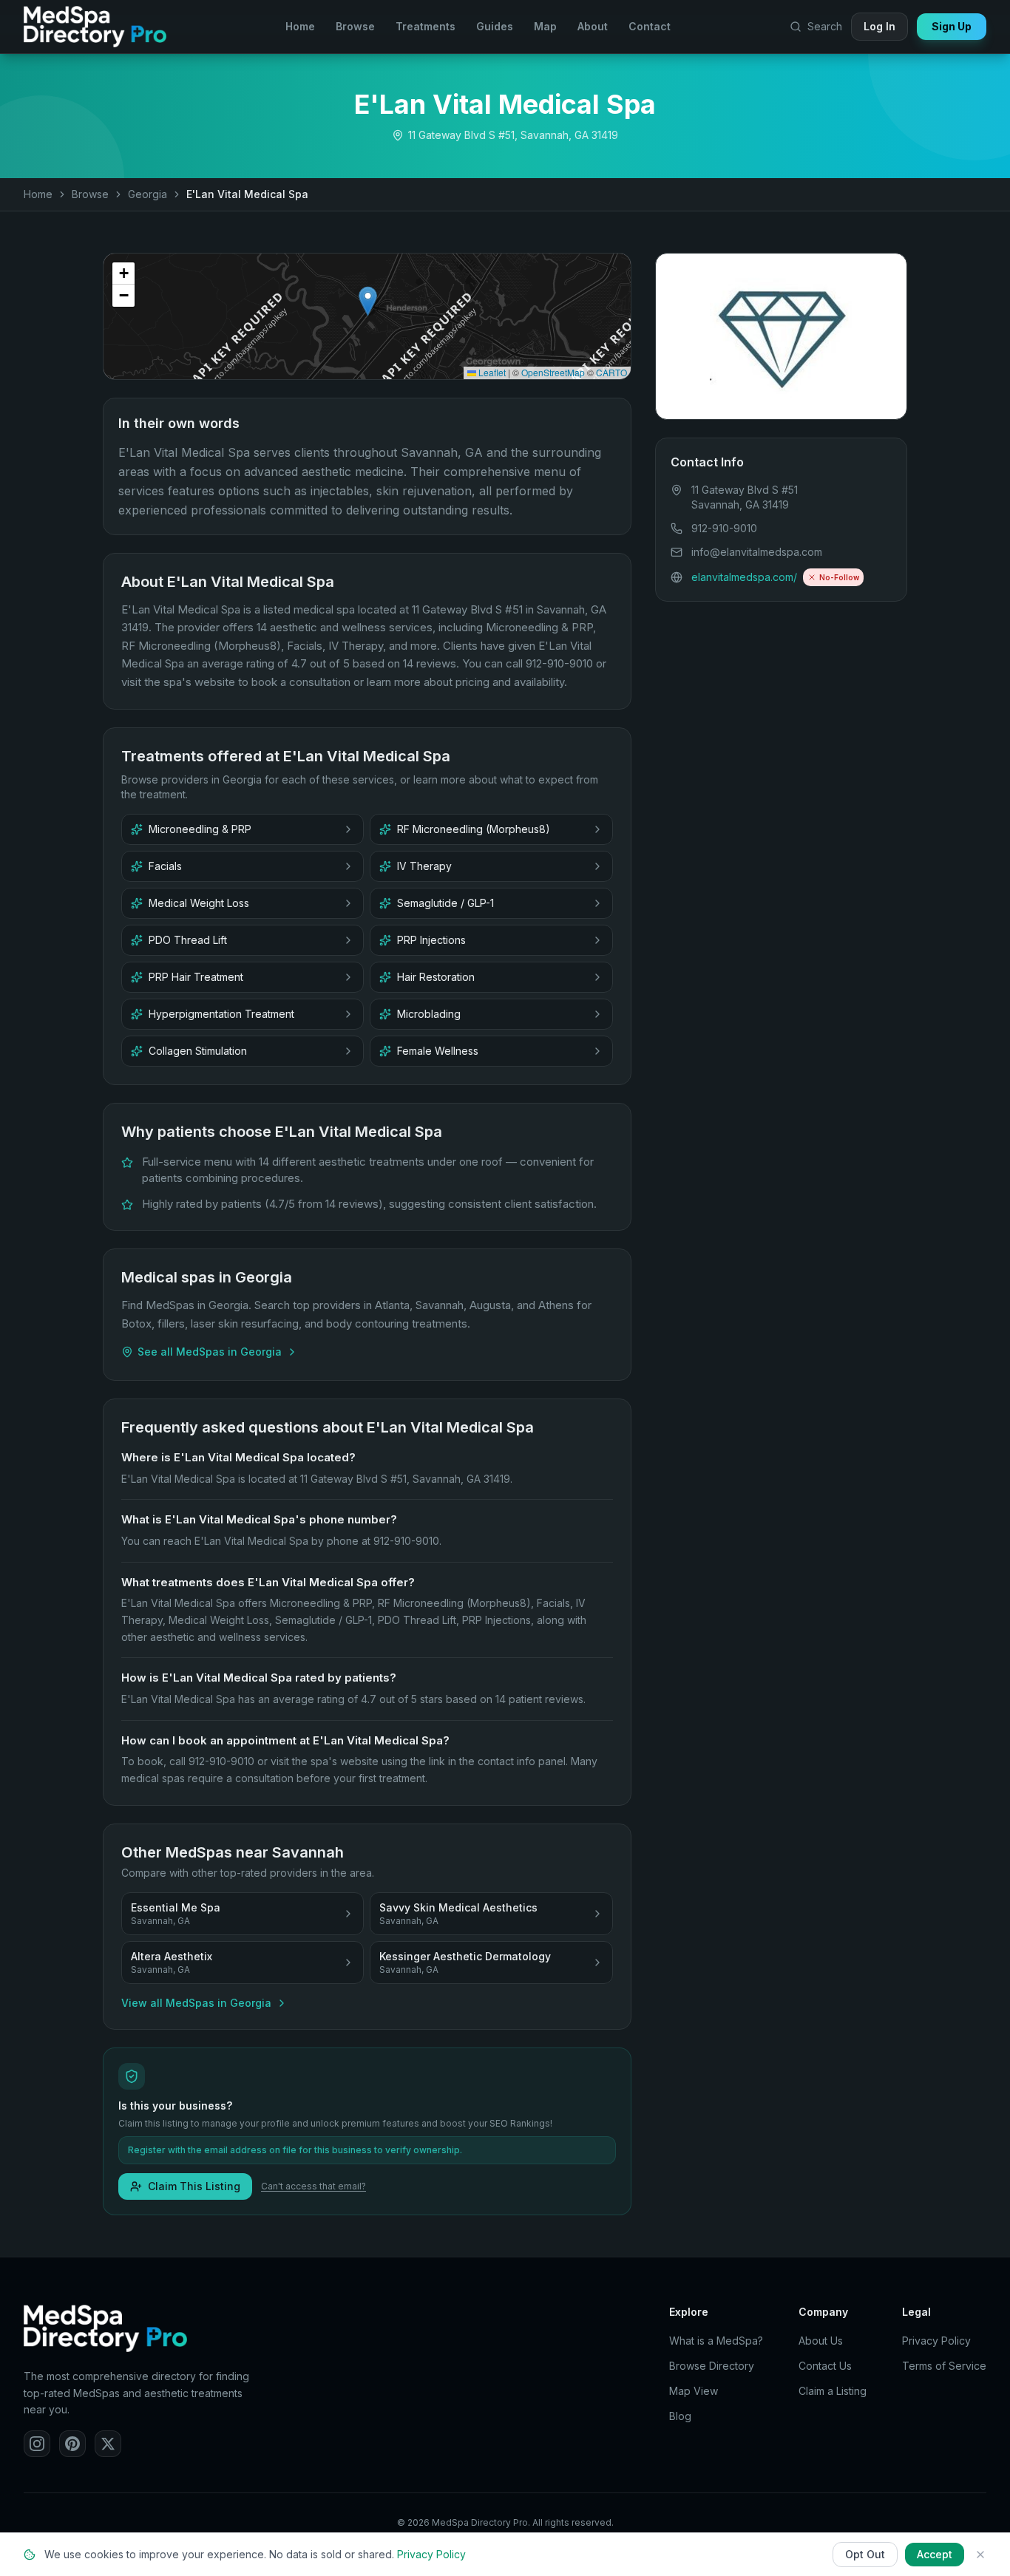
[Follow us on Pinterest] (72, 2444)
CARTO (611, 372)
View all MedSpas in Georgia (196, 2003)
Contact (650, 26)
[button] (368, 301)
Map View (694, 2391)
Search (825, 26)
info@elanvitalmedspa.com (757, 552)
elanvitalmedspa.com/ (744, 577)
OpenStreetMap (553, 372)
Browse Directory (712, 2366)
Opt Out (865, 2554)
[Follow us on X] (108, 2444)
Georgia (148, 194)
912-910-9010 (724, 528)
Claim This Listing (194, 2186)
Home (300, 26)
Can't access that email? (313, 2186)
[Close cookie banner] (980, 2555)
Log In (879, 26)
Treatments (426, 26)
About (593, 26)
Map (545, 26)
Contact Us (825, 2366)
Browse (355, 26)
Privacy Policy (936, 2341)
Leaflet (491, 372)
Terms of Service (944, 2366)
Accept (935, 2554)
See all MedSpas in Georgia (210, 1352)
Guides (495, 26)
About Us (821, 2341)
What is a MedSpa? (716, 2341)
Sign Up (952, 26)
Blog (680, 2416)
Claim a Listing (833, 2391)
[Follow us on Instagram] (37, 2444)
